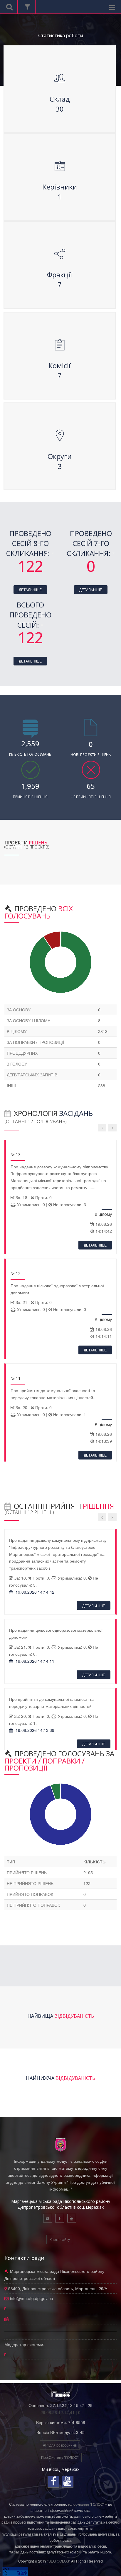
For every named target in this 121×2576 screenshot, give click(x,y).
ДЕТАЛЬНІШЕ (30, 589)
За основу (19, 1010)
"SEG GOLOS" (59, 2561)
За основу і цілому (28, 1020)
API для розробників (60, 2445)
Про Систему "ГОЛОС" (60, 2457)
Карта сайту (60, 2239)
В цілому (17, 1031)
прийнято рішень (27, 1872)
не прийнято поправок (33, 1905)
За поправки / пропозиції (35, 1042)
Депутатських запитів (32, 1075)
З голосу (17, 1064)
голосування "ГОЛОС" (86, 2504)
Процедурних (22, 1053)
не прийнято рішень (30, 1883)
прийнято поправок (30, 1894)
